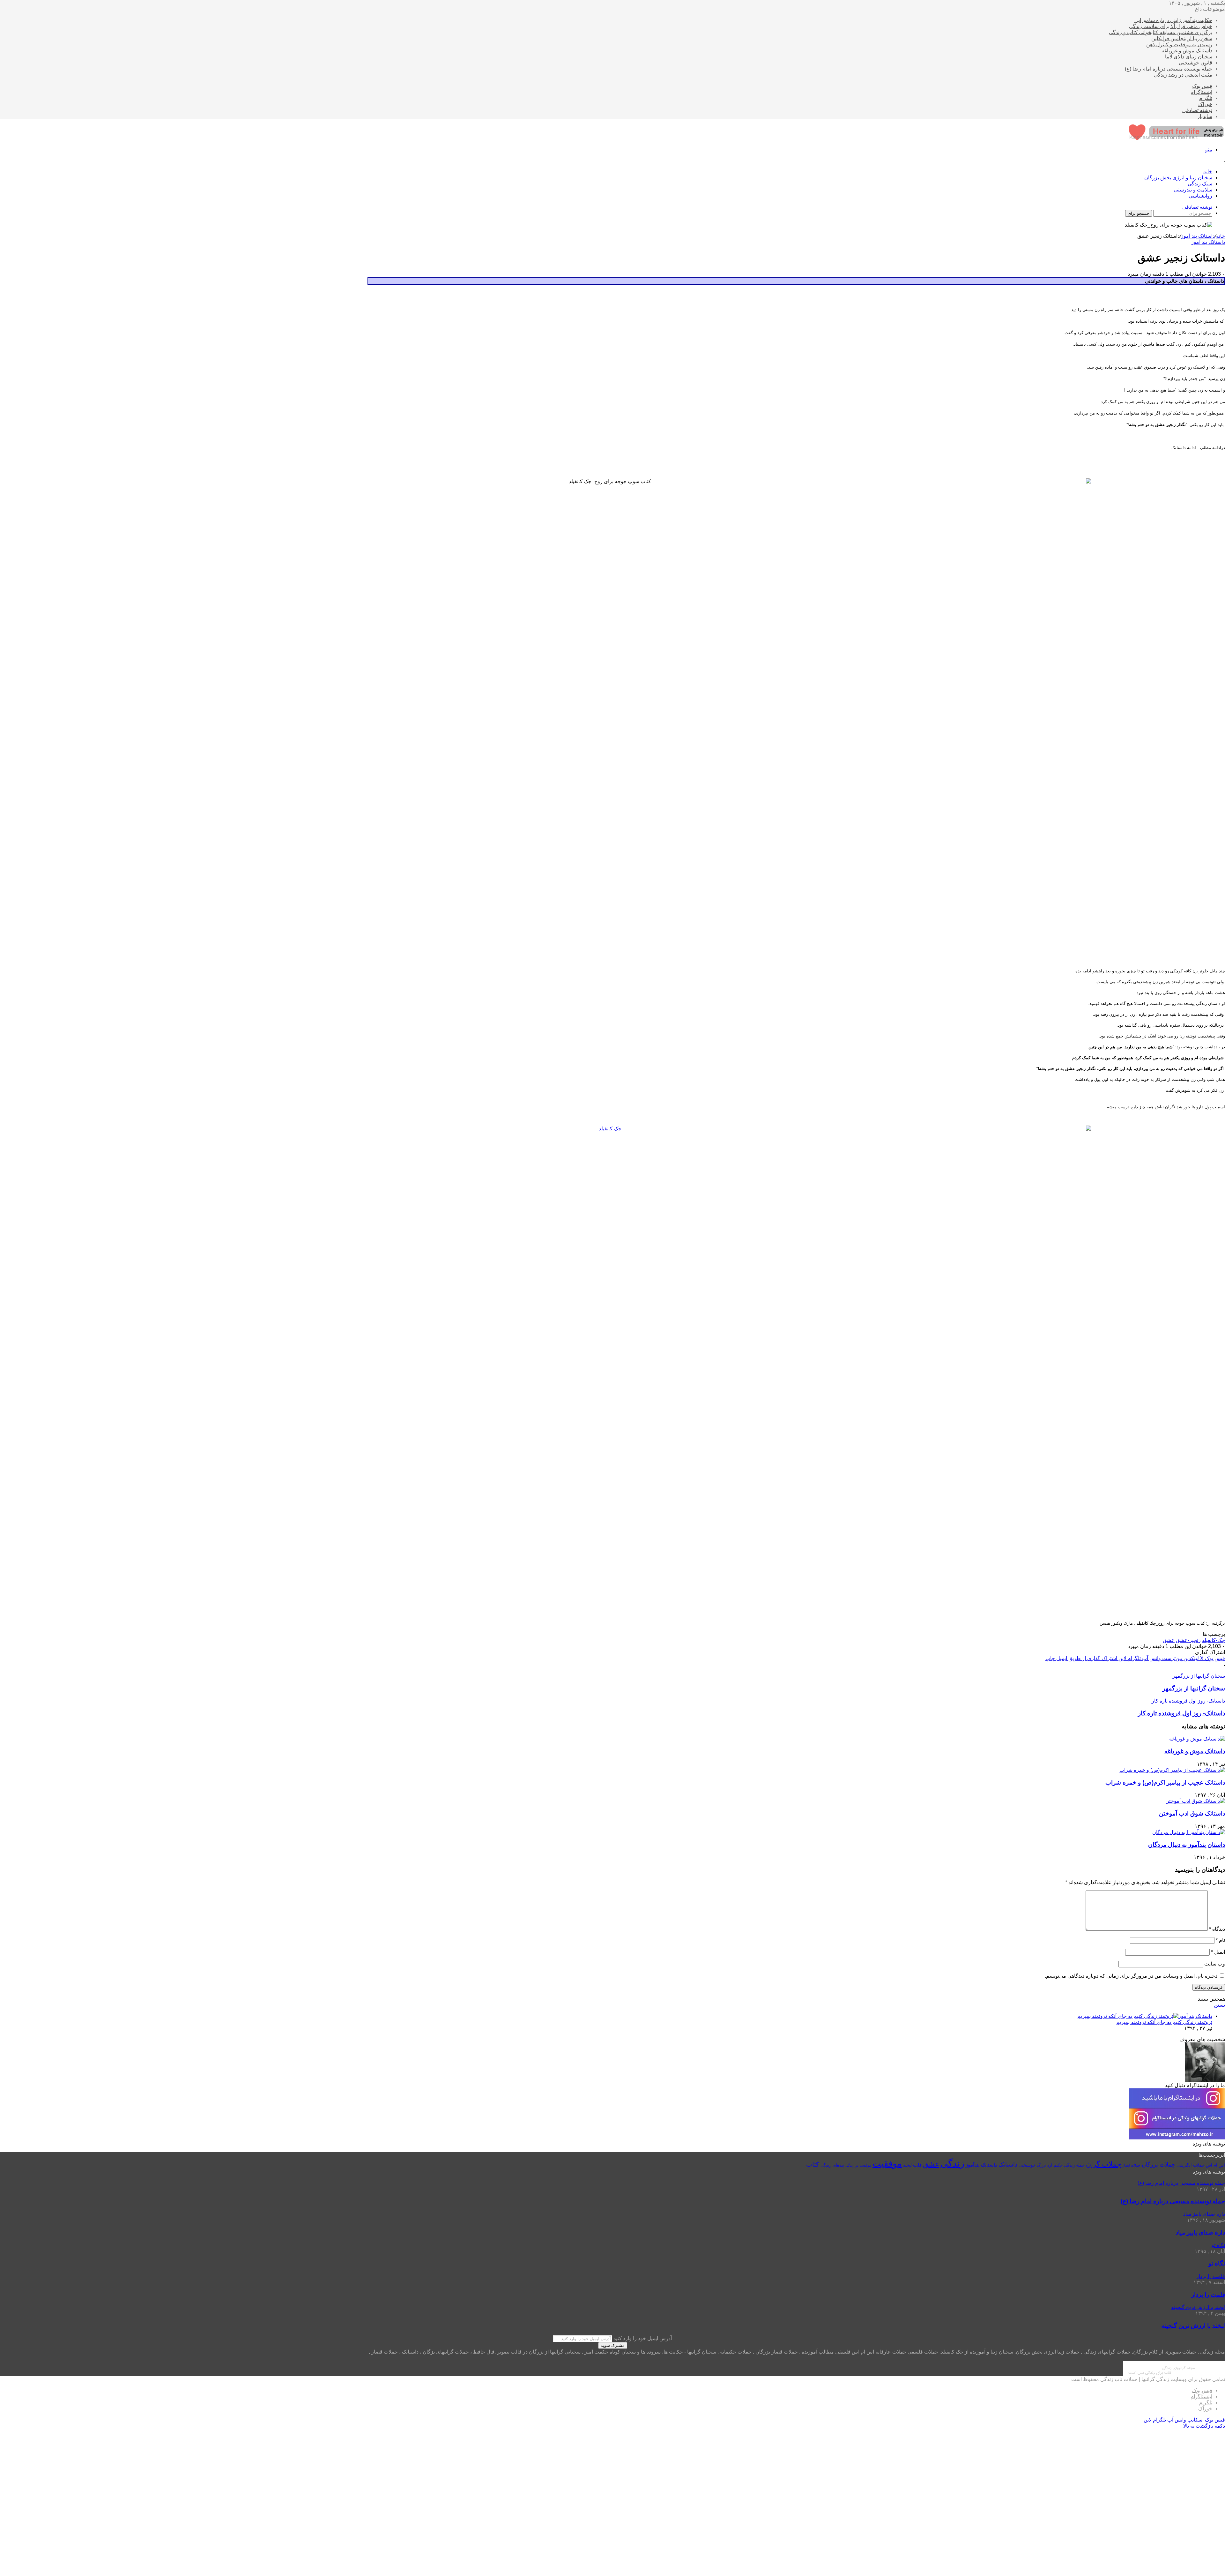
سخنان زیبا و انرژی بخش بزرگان (1178, 178)
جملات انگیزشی (1191, 2165)
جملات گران (1104, 2164)
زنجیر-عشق (1188, 1640)
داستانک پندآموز (981, 2165)
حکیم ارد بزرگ (1050, 2165)
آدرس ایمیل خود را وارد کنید (643, 2338)
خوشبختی (1027, 2165)
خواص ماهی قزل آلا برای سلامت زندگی (1171, 26)
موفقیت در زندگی (858, 2165)
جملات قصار (1132, 2165)
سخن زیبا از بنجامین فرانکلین (1182, 38)
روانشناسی (1200, 196)
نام (1220, 1940)
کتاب (813, 2164)
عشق (1169, 1640)
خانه (1208, 172)
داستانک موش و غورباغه (1187, 51)
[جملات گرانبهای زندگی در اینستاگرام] (1177, 2138)
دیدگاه (1217, 1929)
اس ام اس (1215, 2165)
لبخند (907, 2165)
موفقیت (887, 2164)
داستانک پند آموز (1198, 236)
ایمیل (1218, 1952)
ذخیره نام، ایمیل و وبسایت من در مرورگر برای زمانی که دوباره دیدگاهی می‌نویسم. (1131, 1976)
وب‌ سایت (1215, 1964)
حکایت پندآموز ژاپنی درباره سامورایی (1173, 20)
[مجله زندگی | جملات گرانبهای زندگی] (1177, 138)
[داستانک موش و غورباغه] (1197, 1739)
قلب (917, 2165)
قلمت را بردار (1208, 2295)
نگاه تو (1217, 2263)
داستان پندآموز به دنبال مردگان (1187, 1845)
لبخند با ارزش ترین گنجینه (1193, 2326)
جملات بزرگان (1158, 2165)
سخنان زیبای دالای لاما (1189, 57)
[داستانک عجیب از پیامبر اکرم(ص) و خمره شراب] (1172, 1770)
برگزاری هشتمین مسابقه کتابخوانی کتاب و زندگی (1161, 32)
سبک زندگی (1200, 184)
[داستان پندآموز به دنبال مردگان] (1189, 1832)
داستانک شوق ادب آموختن (1192, 1813)
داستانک (1008, 2165)
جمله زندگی (1074, 2165)
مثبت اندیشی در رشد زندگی (1183, 75)
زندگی (952, 2163)
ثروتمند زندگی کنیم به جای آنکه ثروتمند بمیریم (1164, 2022)
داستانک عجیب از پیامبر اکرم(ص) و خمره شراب (1165, 1782)
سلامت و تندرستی (1193, 190)
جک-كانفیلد (1214, 1640)
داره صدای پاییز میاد (1200, 2232)
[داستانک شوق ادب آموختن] (1195, 1801)
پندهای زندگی (832, 2165)
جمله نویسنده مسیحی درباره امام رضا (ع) (1169, 69)
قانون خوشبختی (1195, 63)
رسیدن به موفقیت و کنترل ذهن (1179, 45)
